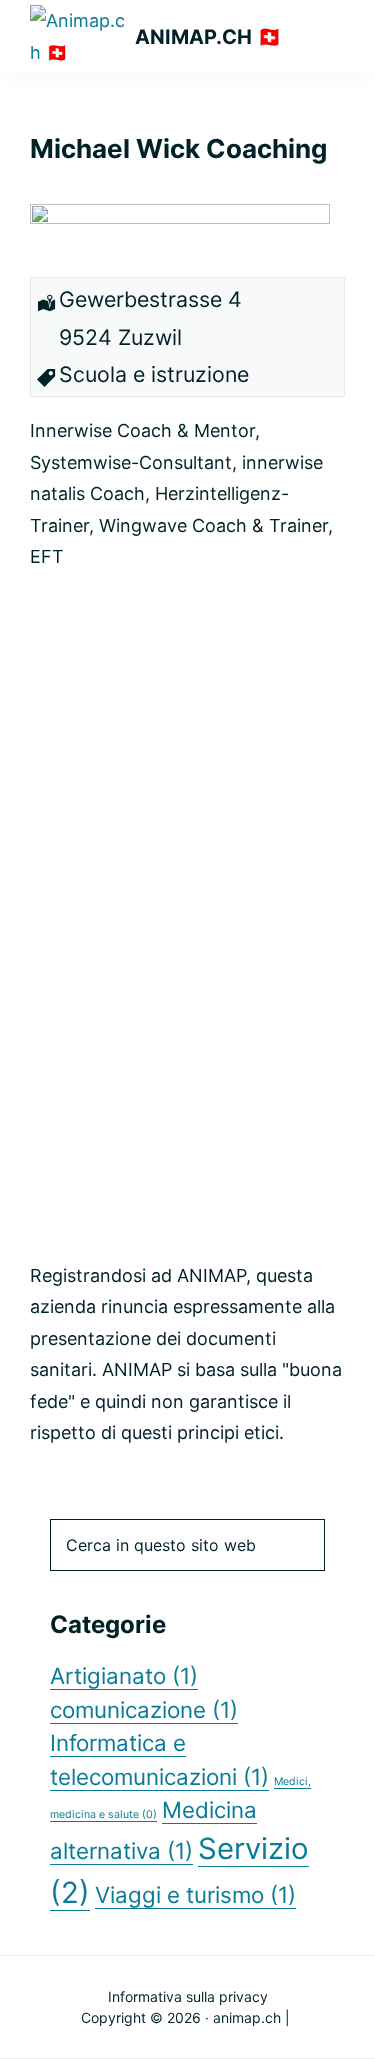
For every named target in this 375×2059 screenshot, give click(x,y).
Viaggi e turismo (195, 1894)
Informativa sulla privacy (188, 1996)
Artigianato (124, 1675)
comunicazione (144, 1709)
